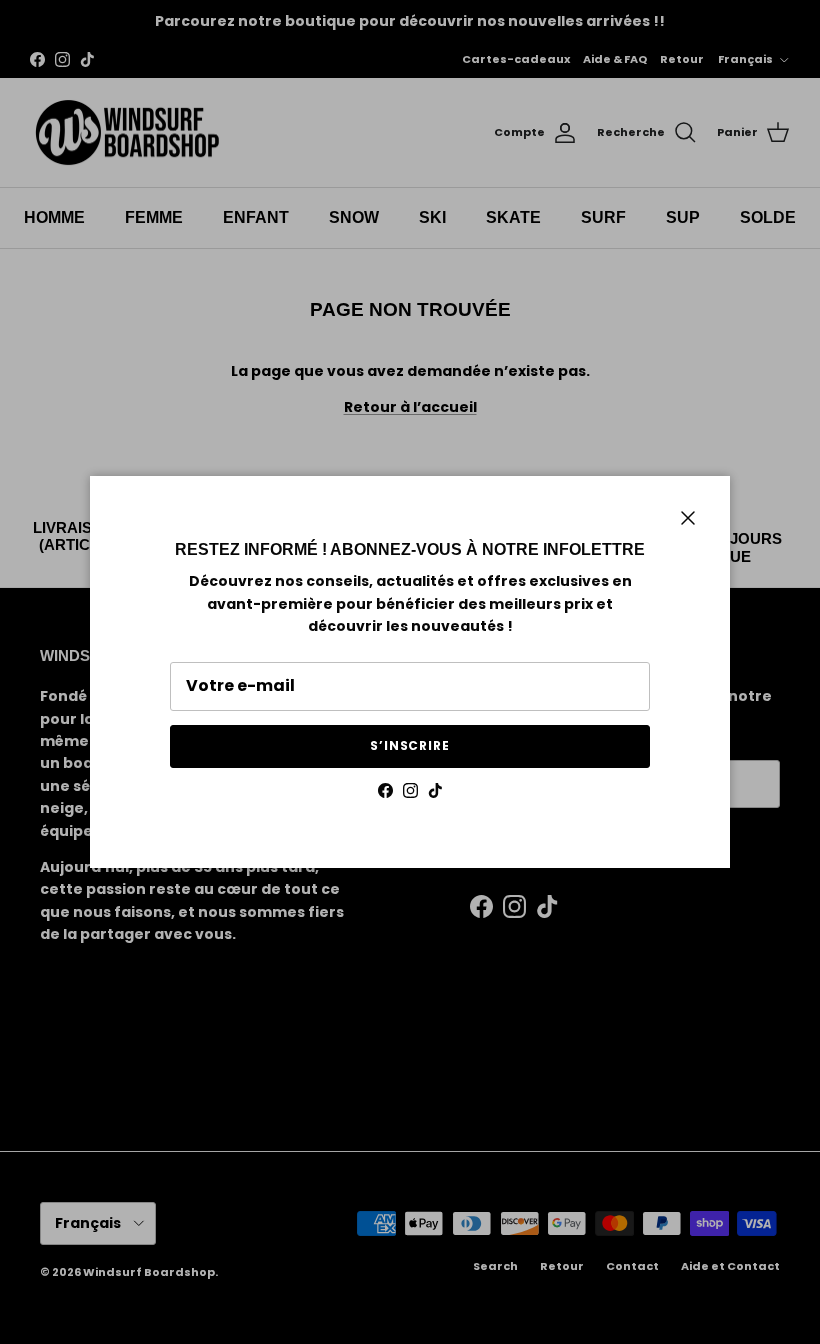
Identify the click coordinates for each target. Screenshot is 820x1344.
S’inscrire (410, 745)
